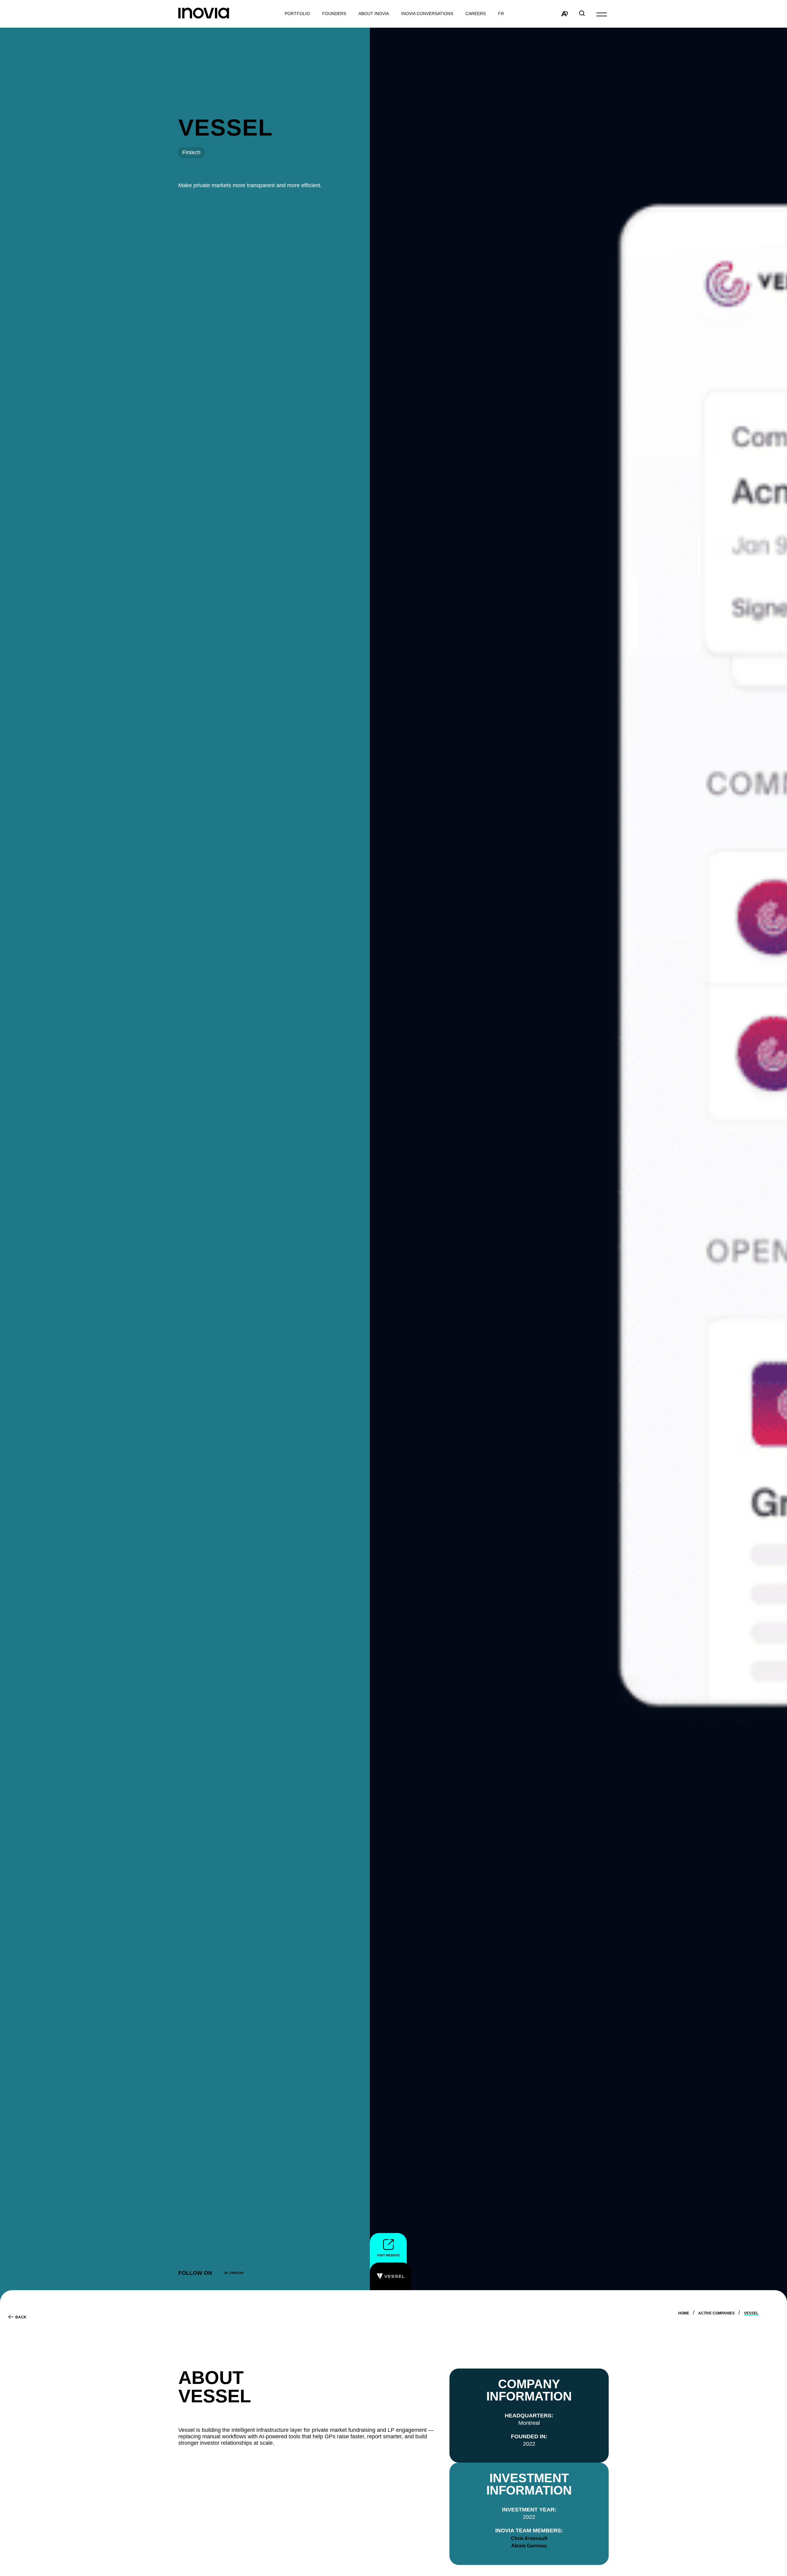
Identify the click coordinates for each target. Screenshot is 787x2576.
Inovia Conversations (427, 14)
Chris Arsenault (529, 2538)
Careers (476, 14)
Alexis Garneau (529, 2546)
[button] (602, 14)
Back (21, 2317)
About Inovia (374, 14)
